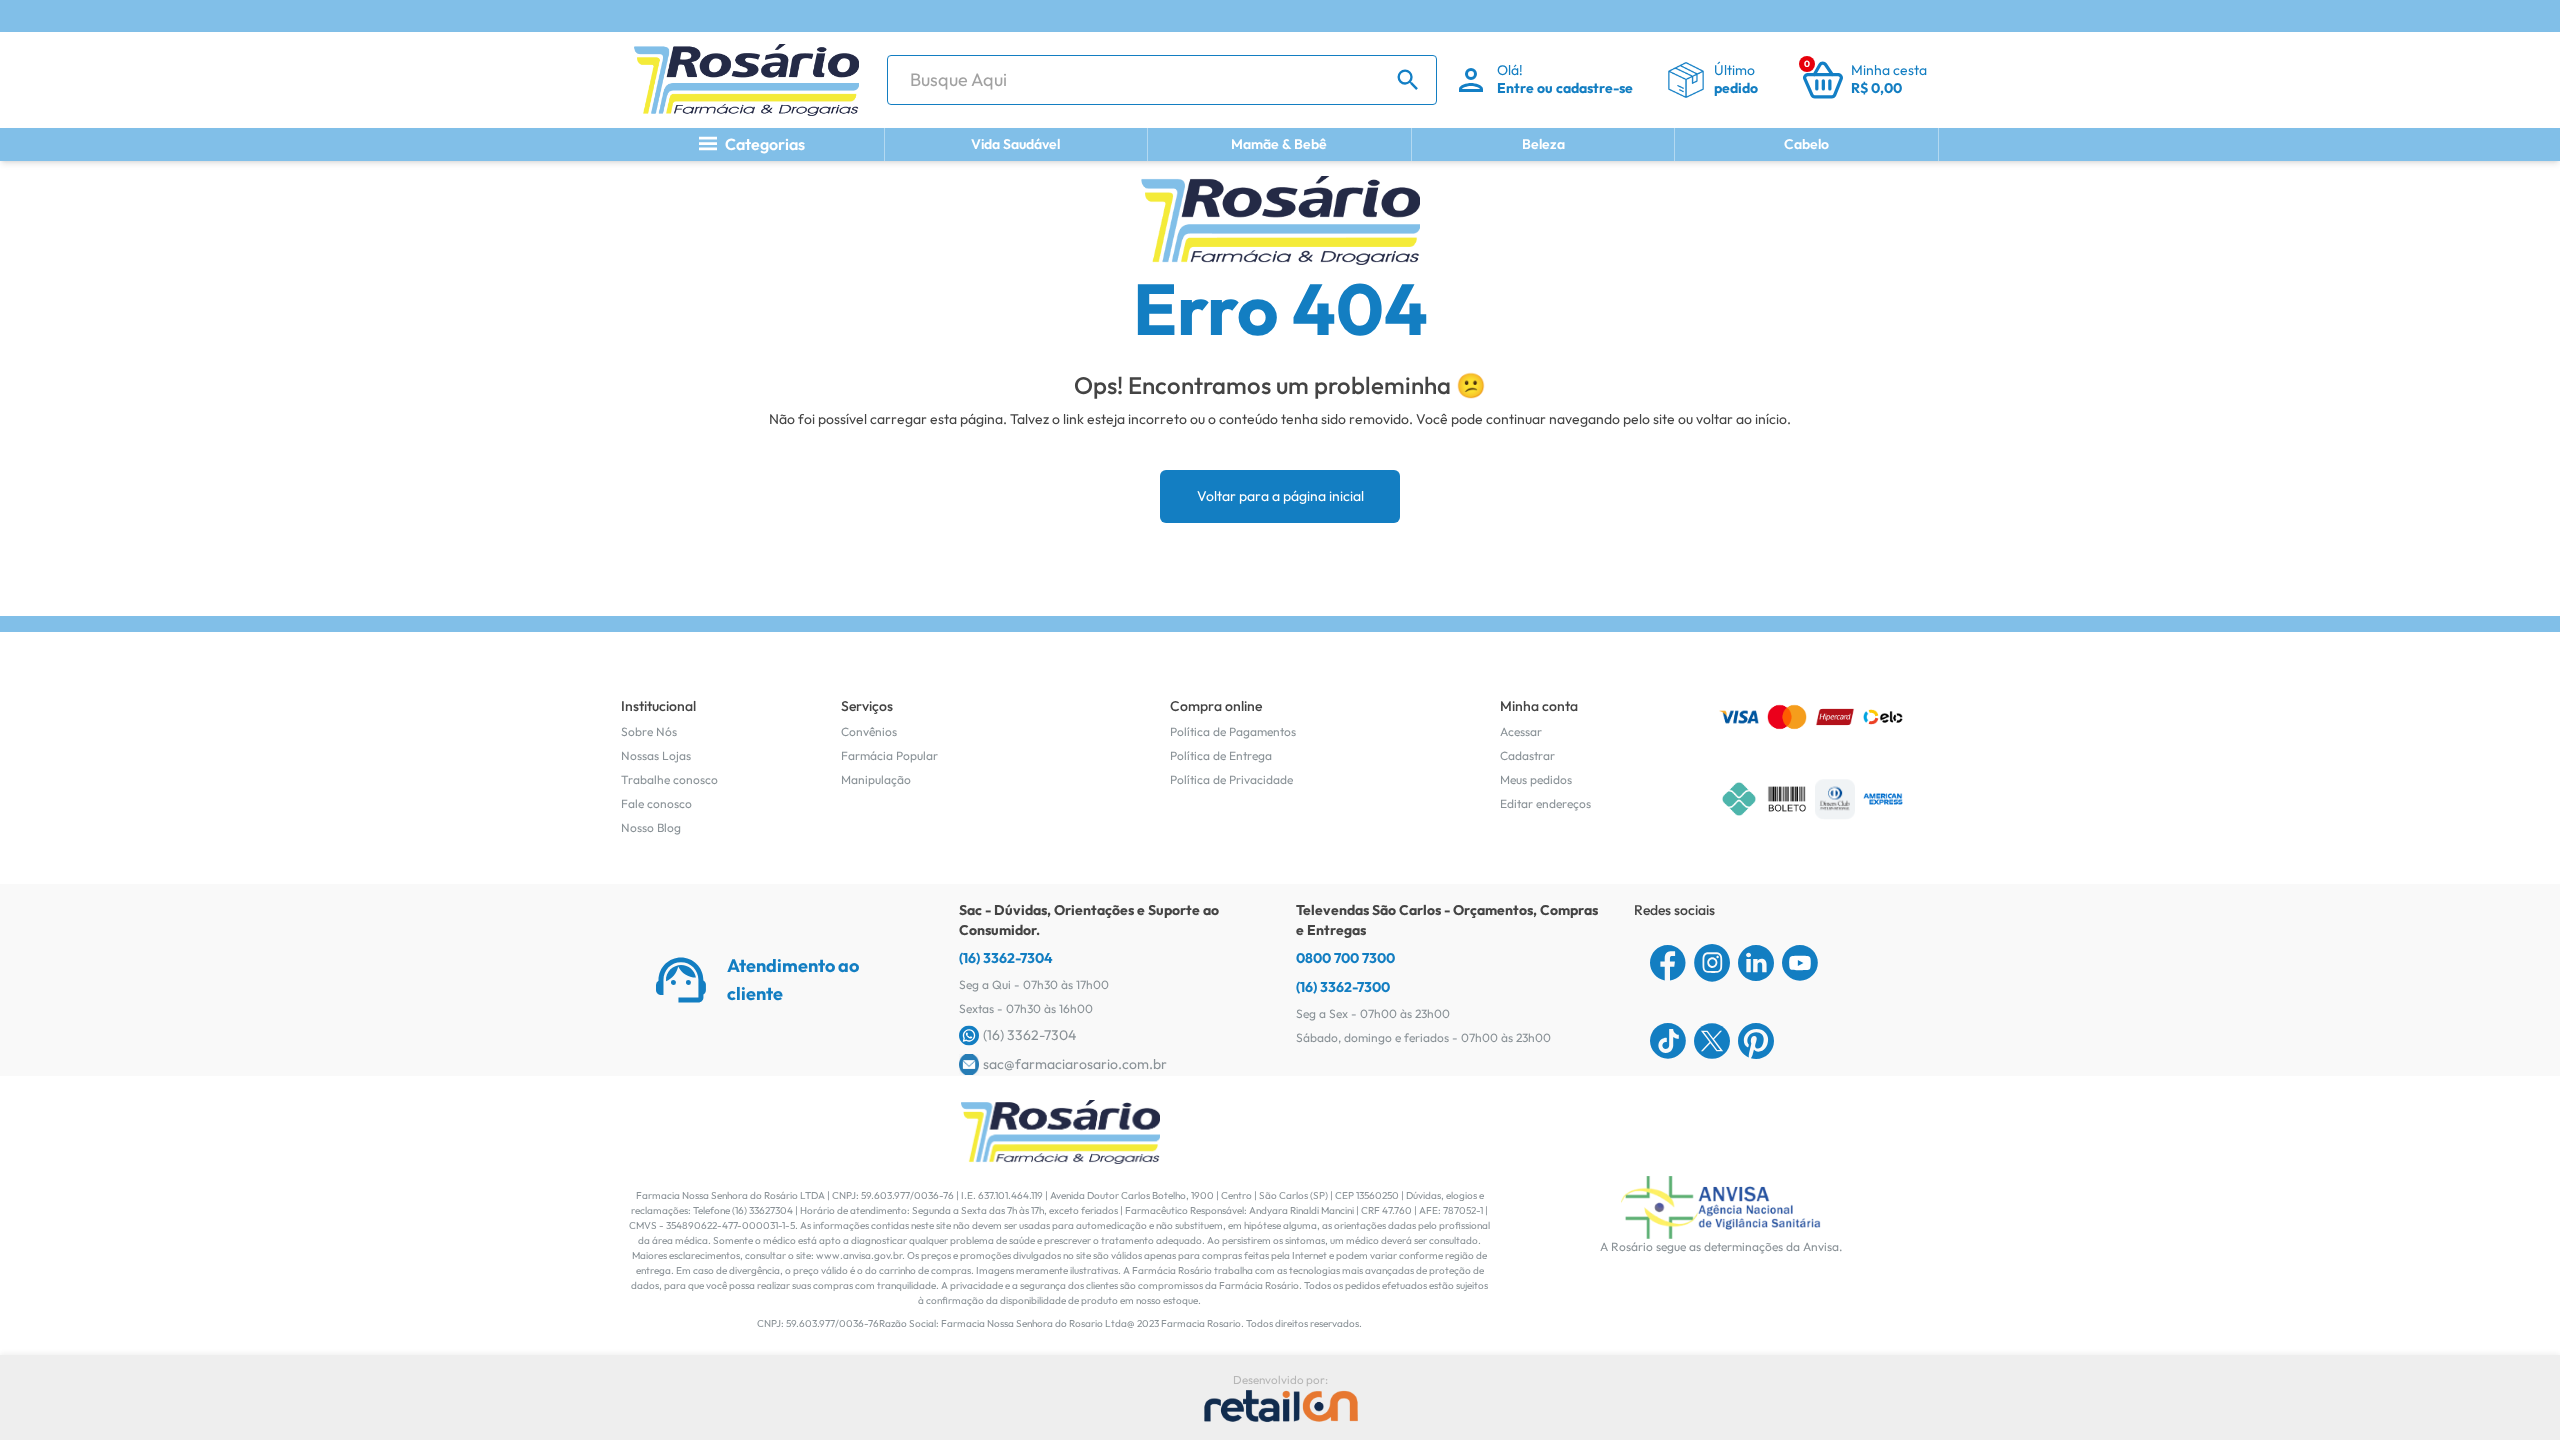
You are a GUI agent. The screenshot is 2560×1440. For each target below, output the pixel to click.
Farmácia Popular (889, 755)
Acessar (1521, 731)
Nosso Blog (651, 827)
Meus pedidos (1536, 779)
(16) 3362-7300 (1343, 987)
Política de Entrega (1221, 755)
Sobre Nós (649, 731)
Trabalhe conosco (669, 779)
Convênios (869, 731)
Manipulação (876, 779)
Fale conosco (656, 803)
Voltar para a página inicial (1280, 496)
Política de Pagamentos (1233, 731)
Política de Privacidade (1231, 779)
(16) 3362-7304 (1006, 958)
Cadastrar (1527, 755)
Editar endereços (1545, 803)
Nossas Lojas (656, 755)
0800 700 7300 (1345, 958)
